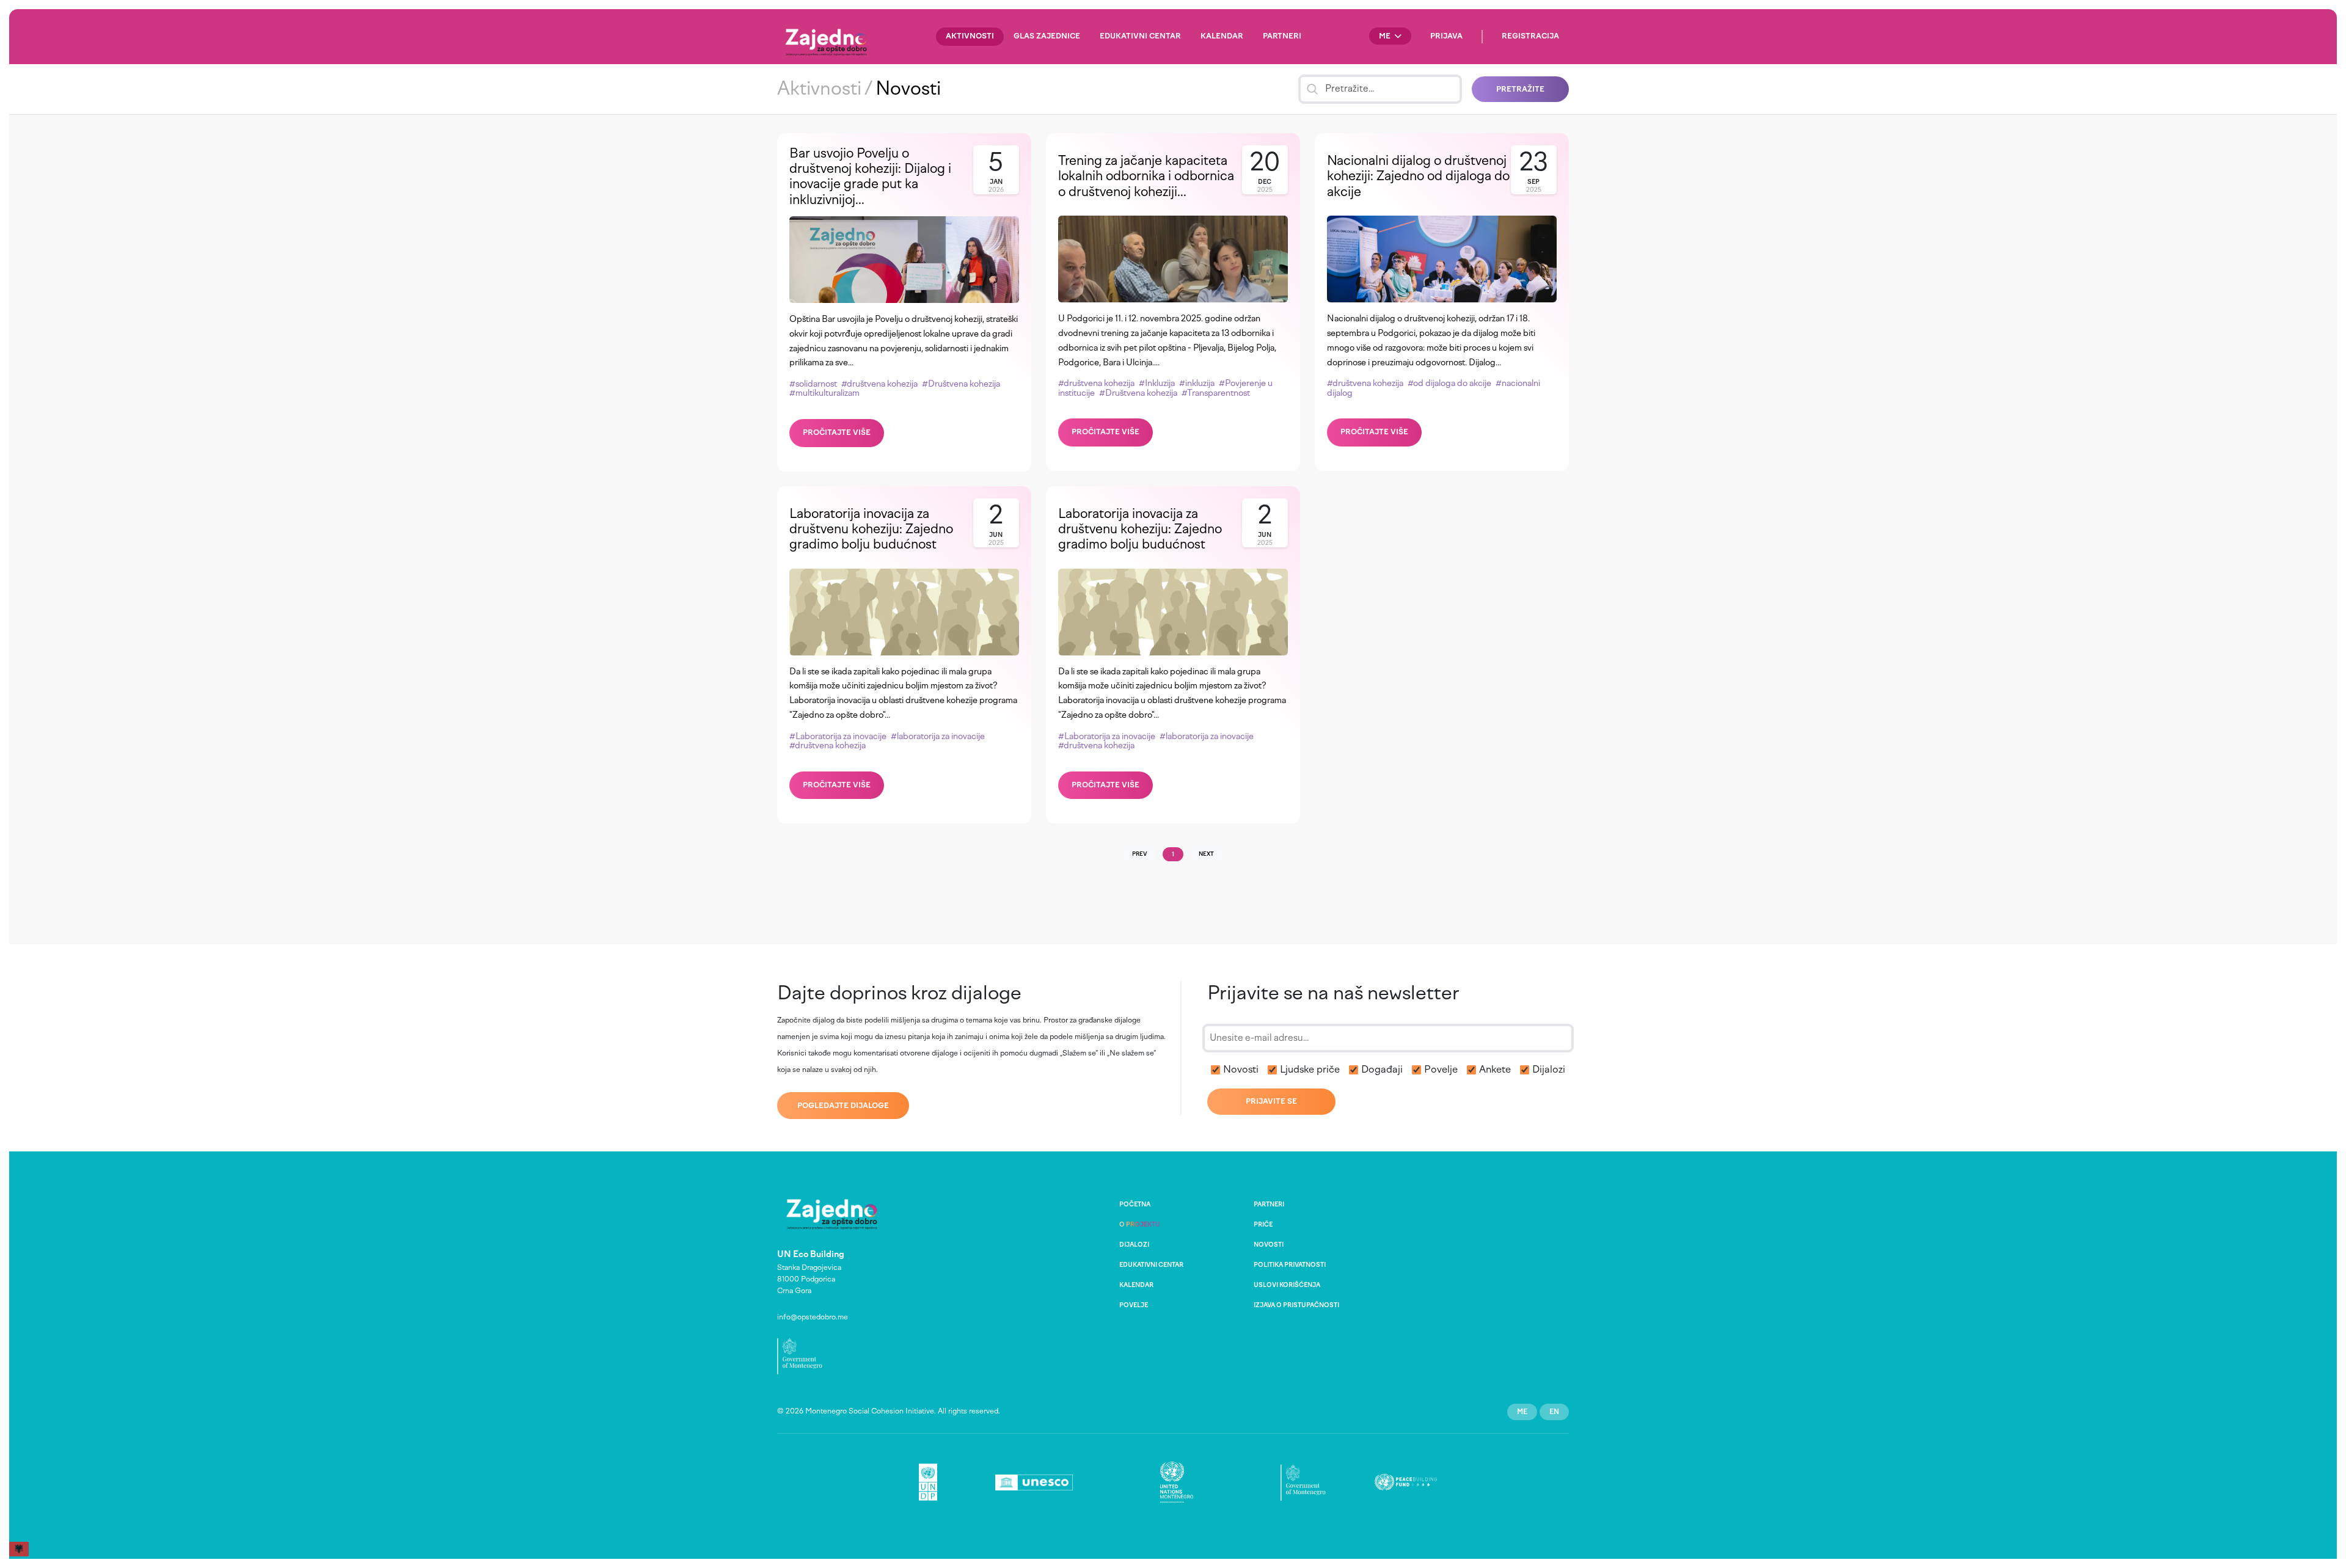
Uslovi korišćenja (1287, 1285)
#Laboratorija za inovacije (838, 736)
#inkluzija (1197, 383)
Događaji (1382, 1069)
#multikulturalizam (824, 393)
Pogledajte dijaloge (843, 1106)
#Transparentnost (1216, 393)
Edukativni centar (1140, 36)
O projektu (1140, 1224)
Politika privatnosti (1290, 1265)
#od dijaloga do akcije (1449, 383)
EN (1554, 1412)
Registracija (1530, 36)
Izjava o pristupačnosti (1296, 1305)
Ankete (1495, 1069)
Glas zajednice (1047, 36)
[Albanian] (20, 1548)
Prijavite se (1271, 1101)
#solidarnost (813, 384)
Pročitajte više (837, 432)
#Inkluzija (1157, 383)
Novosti (1241, 1069)
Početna (1135, 1204)
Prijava (1446, 36)
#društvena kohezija (879, 384)
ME (1386, 36)
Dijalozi (1549, 1069)
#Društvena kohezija (961, 384)
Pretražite (1520, 89)
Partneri (1282, 36)
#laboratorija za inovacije (938, 736)
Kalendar (1222, 36)
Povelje (1441, 1069)
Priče (1263, 1224)
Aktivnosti (970, 36)
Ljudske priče (1310, 1069)
